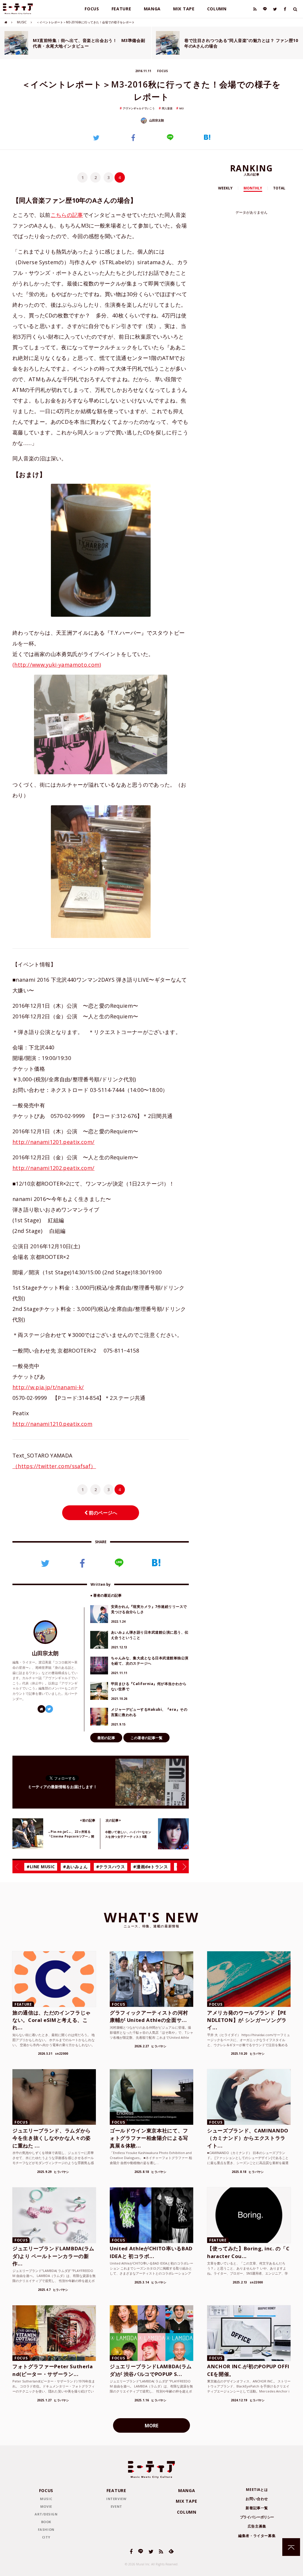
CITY (46, 2537)
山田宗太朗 (156, 120)
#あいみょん (75, 1867)
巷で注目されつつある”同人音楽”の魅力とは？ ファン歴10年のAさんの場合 (241, 43)
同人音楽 (167, 108)
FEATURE (121, 9)
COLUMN (217, 9)
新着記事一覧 (257, 2508)
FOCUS (92, 9)
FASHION (46, 2529)
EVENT (116, 2506)
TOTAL (279, 188)
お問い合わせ (257, 2499)
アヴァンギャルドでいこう (139, 108)
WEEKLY (225, 188)
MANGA (152, 9)
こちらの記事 (67, 215)
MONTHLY (253, 188)
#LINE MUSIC (41, 1867)
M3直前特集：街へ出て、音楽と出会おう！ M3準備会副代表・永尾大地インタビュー (89, 43)
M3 (181, 108)
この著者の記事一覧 (146, 1738)
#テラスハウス (111, 1867)
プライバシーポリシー (257, 2517)
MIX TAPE (184, 9)
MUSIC (22, 22)
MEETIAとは (257, 2490)
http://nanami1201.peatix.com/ (53, 1142)
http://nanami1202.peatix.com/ (53, 1168)
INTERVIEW (116, 2499)
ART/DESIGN (46, 2514)
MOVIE (46, 2506)
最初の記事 (106, 1738)
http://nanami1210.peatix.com (52, 1424)
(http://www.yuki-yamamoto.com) (57, 665)
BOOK (46, 2522)
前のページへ (102, 1513)
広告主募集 (257, 2526)
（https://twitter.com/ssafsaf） (54, 1466)
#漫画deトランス (150, 1867)
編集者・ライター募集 (257, 2536)
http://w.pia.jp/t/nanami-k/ (48, 1387)
